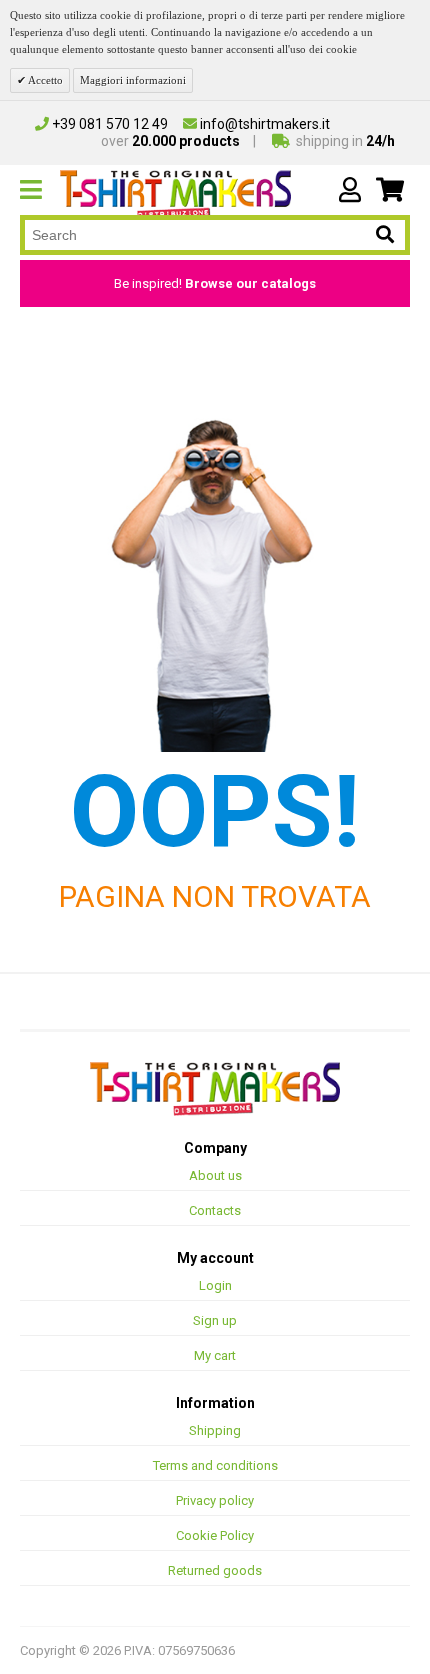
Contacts (215, 1210)
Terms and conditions (215, 1465)
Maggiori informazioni (133, 80)
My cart (215, 1355)
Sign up (215, 1320)
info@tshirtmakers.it (263, 124)
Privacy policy (215, 1500)
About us (215, 1175)
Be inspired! (215, 283)
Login (215, 1285)
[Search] (385, 235)
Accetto (44, 80)
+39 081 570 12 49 (108, 124)
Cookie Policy (215, 1535)
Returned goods (215, 1570)
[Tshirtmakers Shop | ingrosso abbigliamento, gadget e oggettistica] (215, 1088)
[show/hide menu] (40, 190)
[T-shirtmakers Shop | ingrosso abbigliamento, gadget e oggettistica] (175, 193)
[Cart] (390, 190)
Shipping (215, 1430)
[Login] (350, 190)
